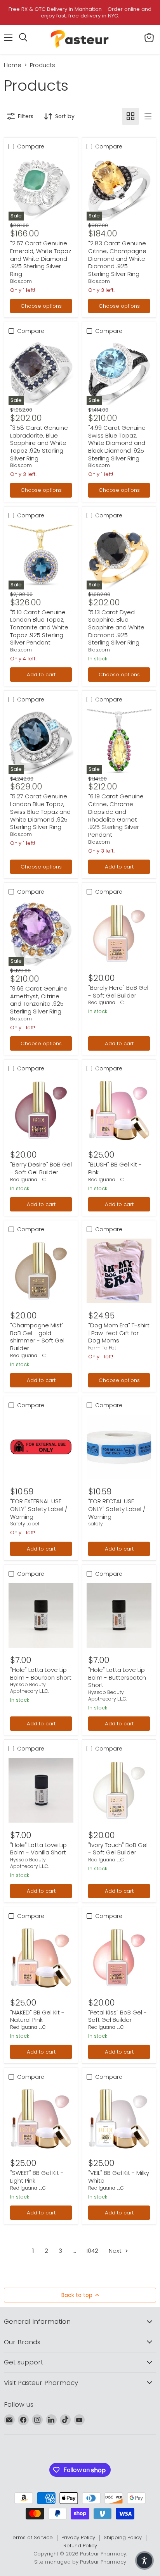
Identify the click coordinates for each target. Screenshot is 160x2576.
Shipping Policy (123, 2537)
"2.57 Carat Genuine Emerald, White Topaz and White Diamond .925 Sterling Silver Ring (41, 258)
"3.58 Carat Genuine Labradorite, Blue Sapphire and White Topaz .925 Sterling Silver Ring (39, 443)
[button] (144, 2560)
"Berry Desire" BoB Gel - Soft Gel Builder (41, 1168)
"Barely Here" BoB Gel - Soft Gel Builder (118, 992)
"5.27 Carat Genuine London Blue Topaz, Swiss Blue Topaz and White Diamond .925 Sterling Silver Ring (40, 812)
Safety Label (25, 1524)
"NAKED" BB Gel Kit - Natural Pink (37, 2016)
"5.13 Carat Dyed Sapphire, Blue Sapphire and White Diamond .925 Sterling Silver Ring (116, 627)
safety (96, 1524)
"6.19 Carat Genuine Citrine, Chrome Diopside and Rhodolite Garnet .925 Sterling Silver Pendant (116, 815)
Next (116, 2251)
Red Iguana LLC (106, 1002)
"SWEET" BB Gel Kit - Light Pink (37, 2177)
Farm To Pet (102, 1348)
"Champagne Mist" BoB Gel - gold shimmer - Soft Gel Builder (37, 1337)
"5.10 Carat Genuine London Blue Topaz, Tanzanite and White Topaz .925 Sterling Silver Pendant (39, 627)
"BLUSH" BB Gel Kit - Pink (115, 1168)
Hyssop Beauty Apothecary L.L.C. (30, 1688)
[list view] (148, 116)
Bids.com (21, 281)
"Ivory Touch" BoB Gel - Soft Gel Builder (118, 1849)
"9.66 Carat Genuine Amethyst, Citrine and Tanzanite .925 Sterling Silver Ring (39, 1000)
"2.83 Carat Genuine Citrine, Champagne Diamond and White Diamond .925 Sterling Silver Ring (117, 258)
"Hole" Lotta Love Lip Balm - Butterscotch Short (117, 1677)
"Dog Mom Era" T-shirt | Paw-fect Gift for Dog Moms (119, 1333)
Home (13, 65)
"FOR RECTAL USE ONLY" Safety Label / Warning (117, 1509)
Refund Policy (80, 2546)
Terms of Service (31, 2537)
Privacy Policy (78, 2537)
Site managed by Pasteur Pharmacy (80, 2562)
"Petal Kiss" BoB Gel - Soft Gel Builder (117, 2016)
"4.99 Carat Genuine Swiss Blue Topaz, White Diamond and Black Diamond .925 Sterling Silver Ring (117, 443)
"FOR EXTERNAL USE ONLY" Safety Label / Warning (39, 1509)
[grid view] (130, 116)
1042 (92, 2251)
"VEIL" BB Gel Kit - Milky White (119, 2177)
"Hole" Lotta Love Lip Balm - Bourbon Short (41, 1674)
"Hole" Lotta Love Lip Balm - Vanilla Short (38, 1849)
